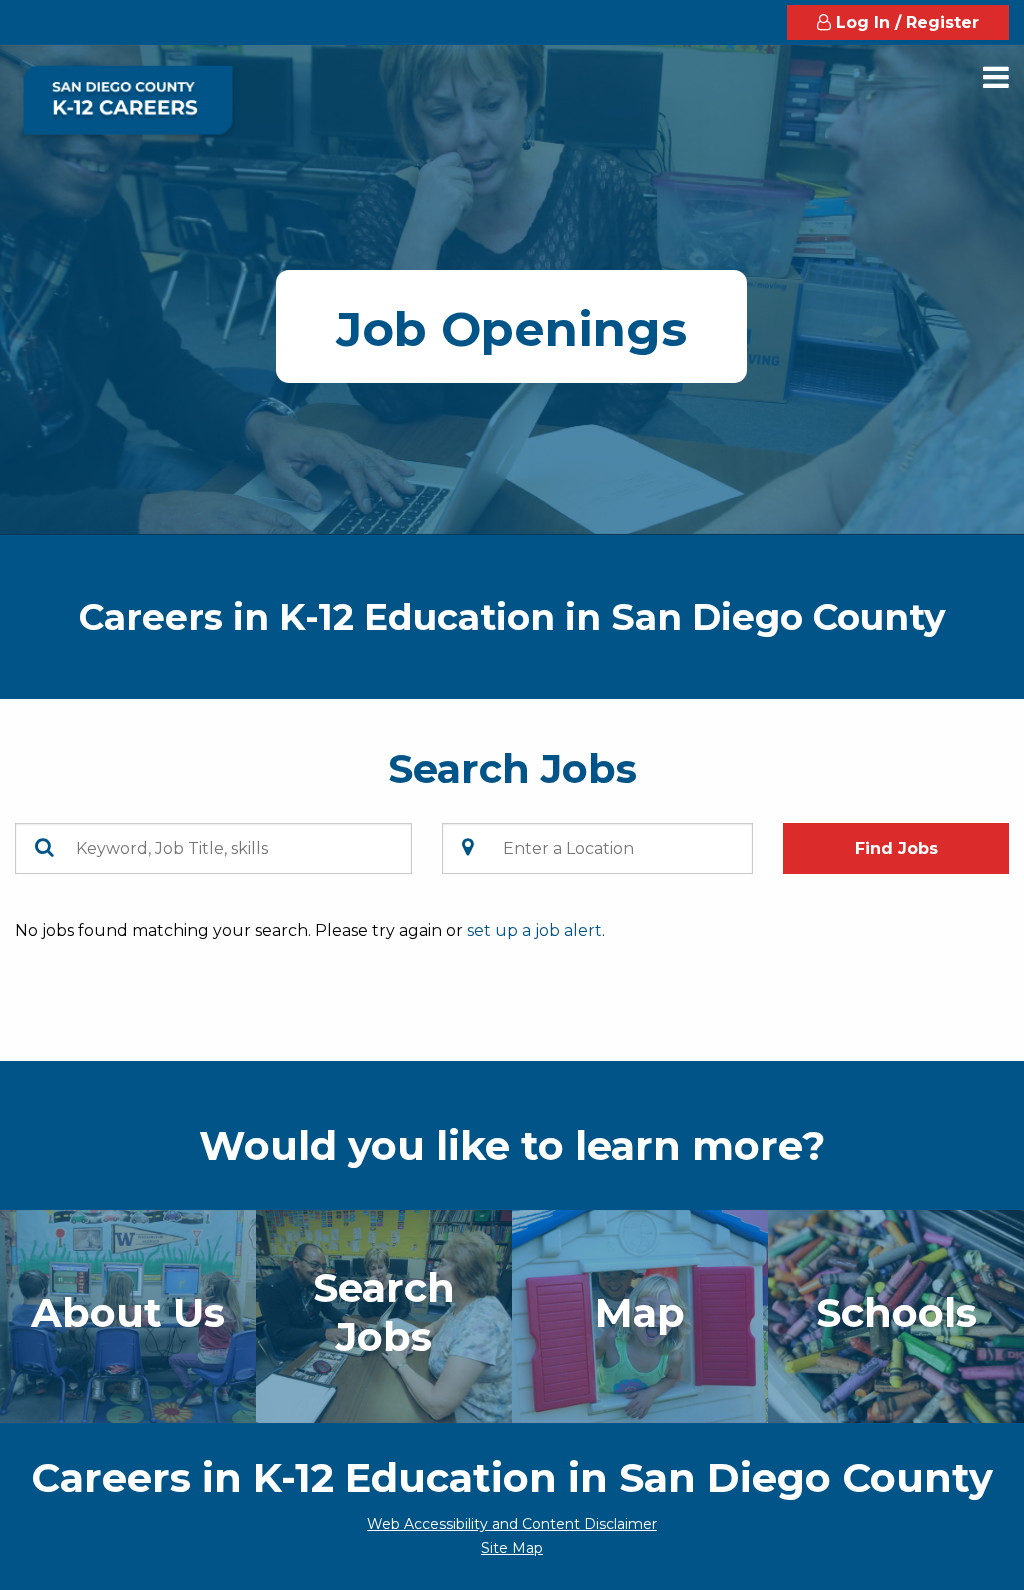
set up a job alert (534, 930)
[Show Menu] (996, 77)
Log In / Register (905, 22)
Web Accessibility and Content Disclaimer (512, 1524)
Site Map (512, 1548)
